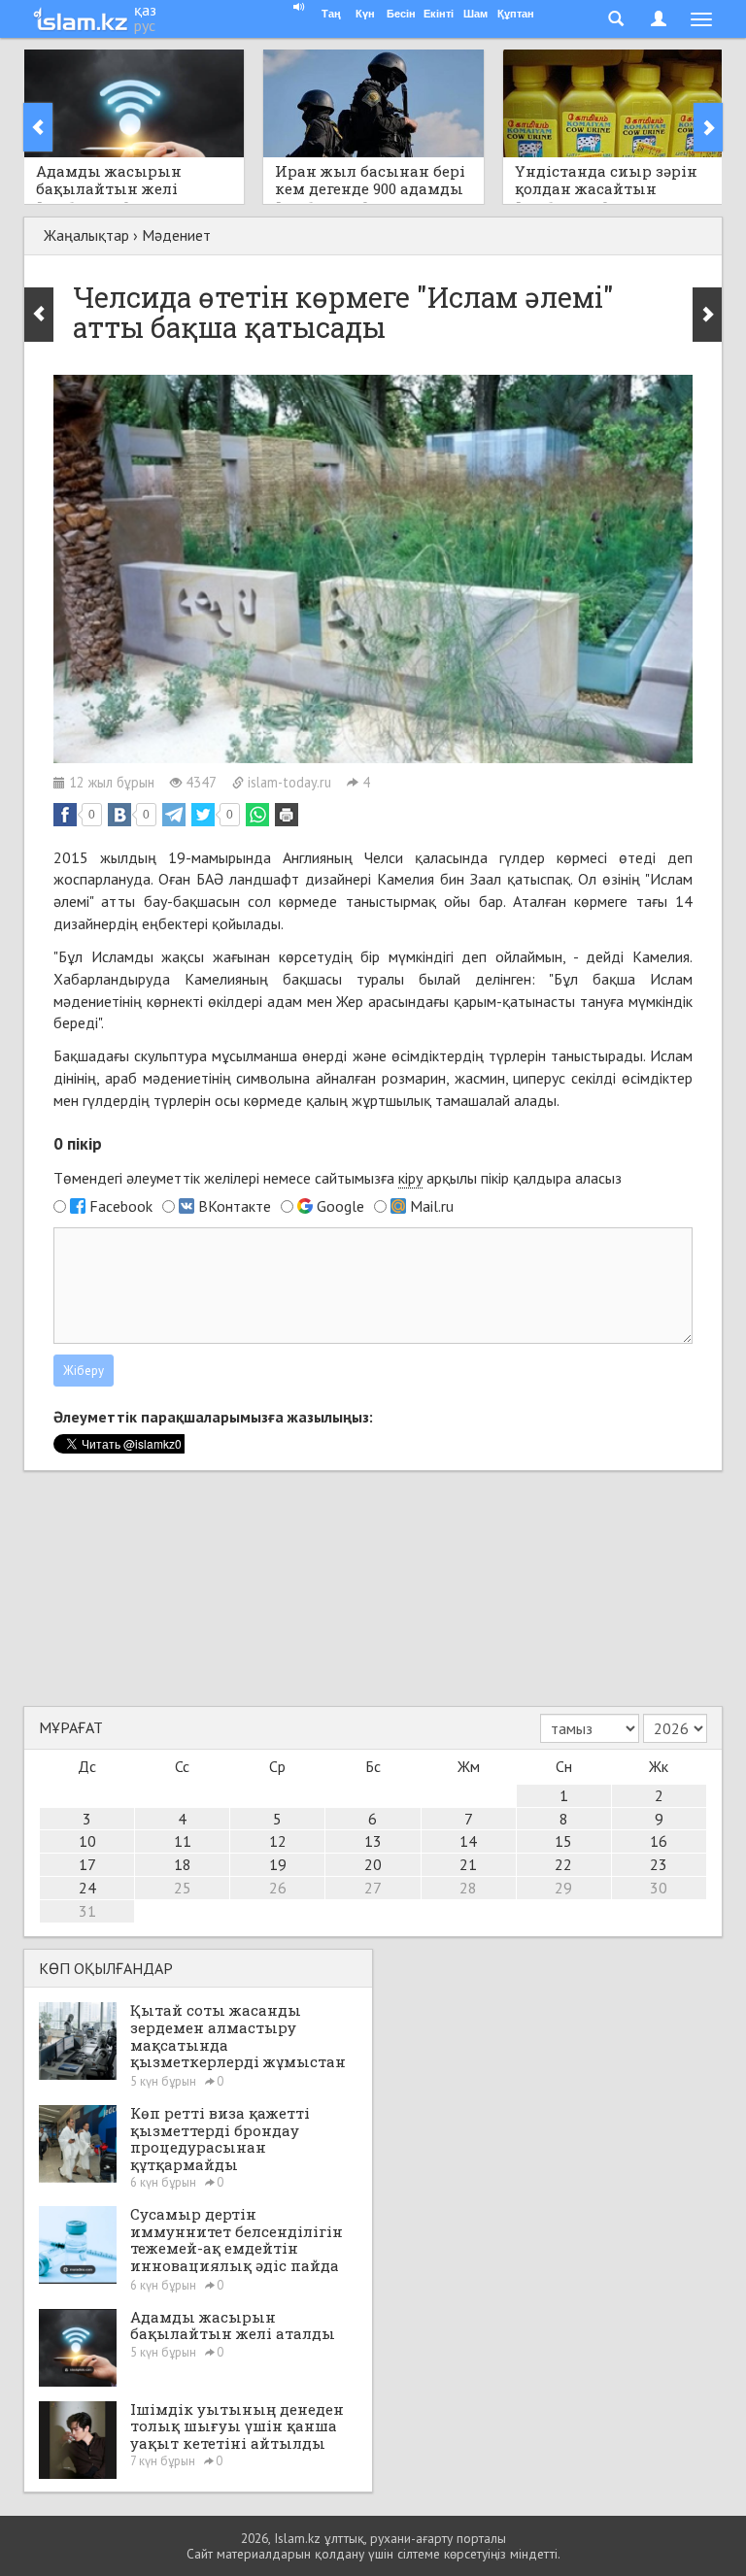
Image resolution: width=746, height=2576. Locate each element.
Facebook (121, 1206)
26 (278, 1888)
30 (659, 1888)
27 (373, 1888)
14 (468, 1841)
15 (563, 1841)
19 (278, 1864)
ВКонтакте (235, 1206)
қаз (145, 10)
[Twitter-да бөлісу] (203, 815)
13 (373, 1841)
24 (87, 1888)
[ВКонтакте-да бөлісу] (119, 815)
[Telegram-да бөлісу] (174, 815)
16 (659, 1841)
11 (183, 1841)
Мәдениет (176, 235)
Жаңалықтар (86, 235)
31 (87, 1911)
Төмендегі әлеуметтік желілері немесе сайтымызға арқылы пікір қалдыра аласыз (338, 1178)
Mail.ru (432, 1206)
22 (563, 1864)
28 (468, 1888)
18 (183, 1864)
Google (340, 1206)
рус (145, 25)
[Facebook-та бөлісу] (65, 815)
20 (373, 1864)
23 (659, 1864)
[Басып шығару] (287, 815)
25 (183, 1888)
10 (87, 1841)
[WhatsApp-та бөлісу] (257, 815)
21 (468, 1864)
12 (278, 1841)
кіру (410, 1178)
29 (563, 1888)
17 (87, 1864)
